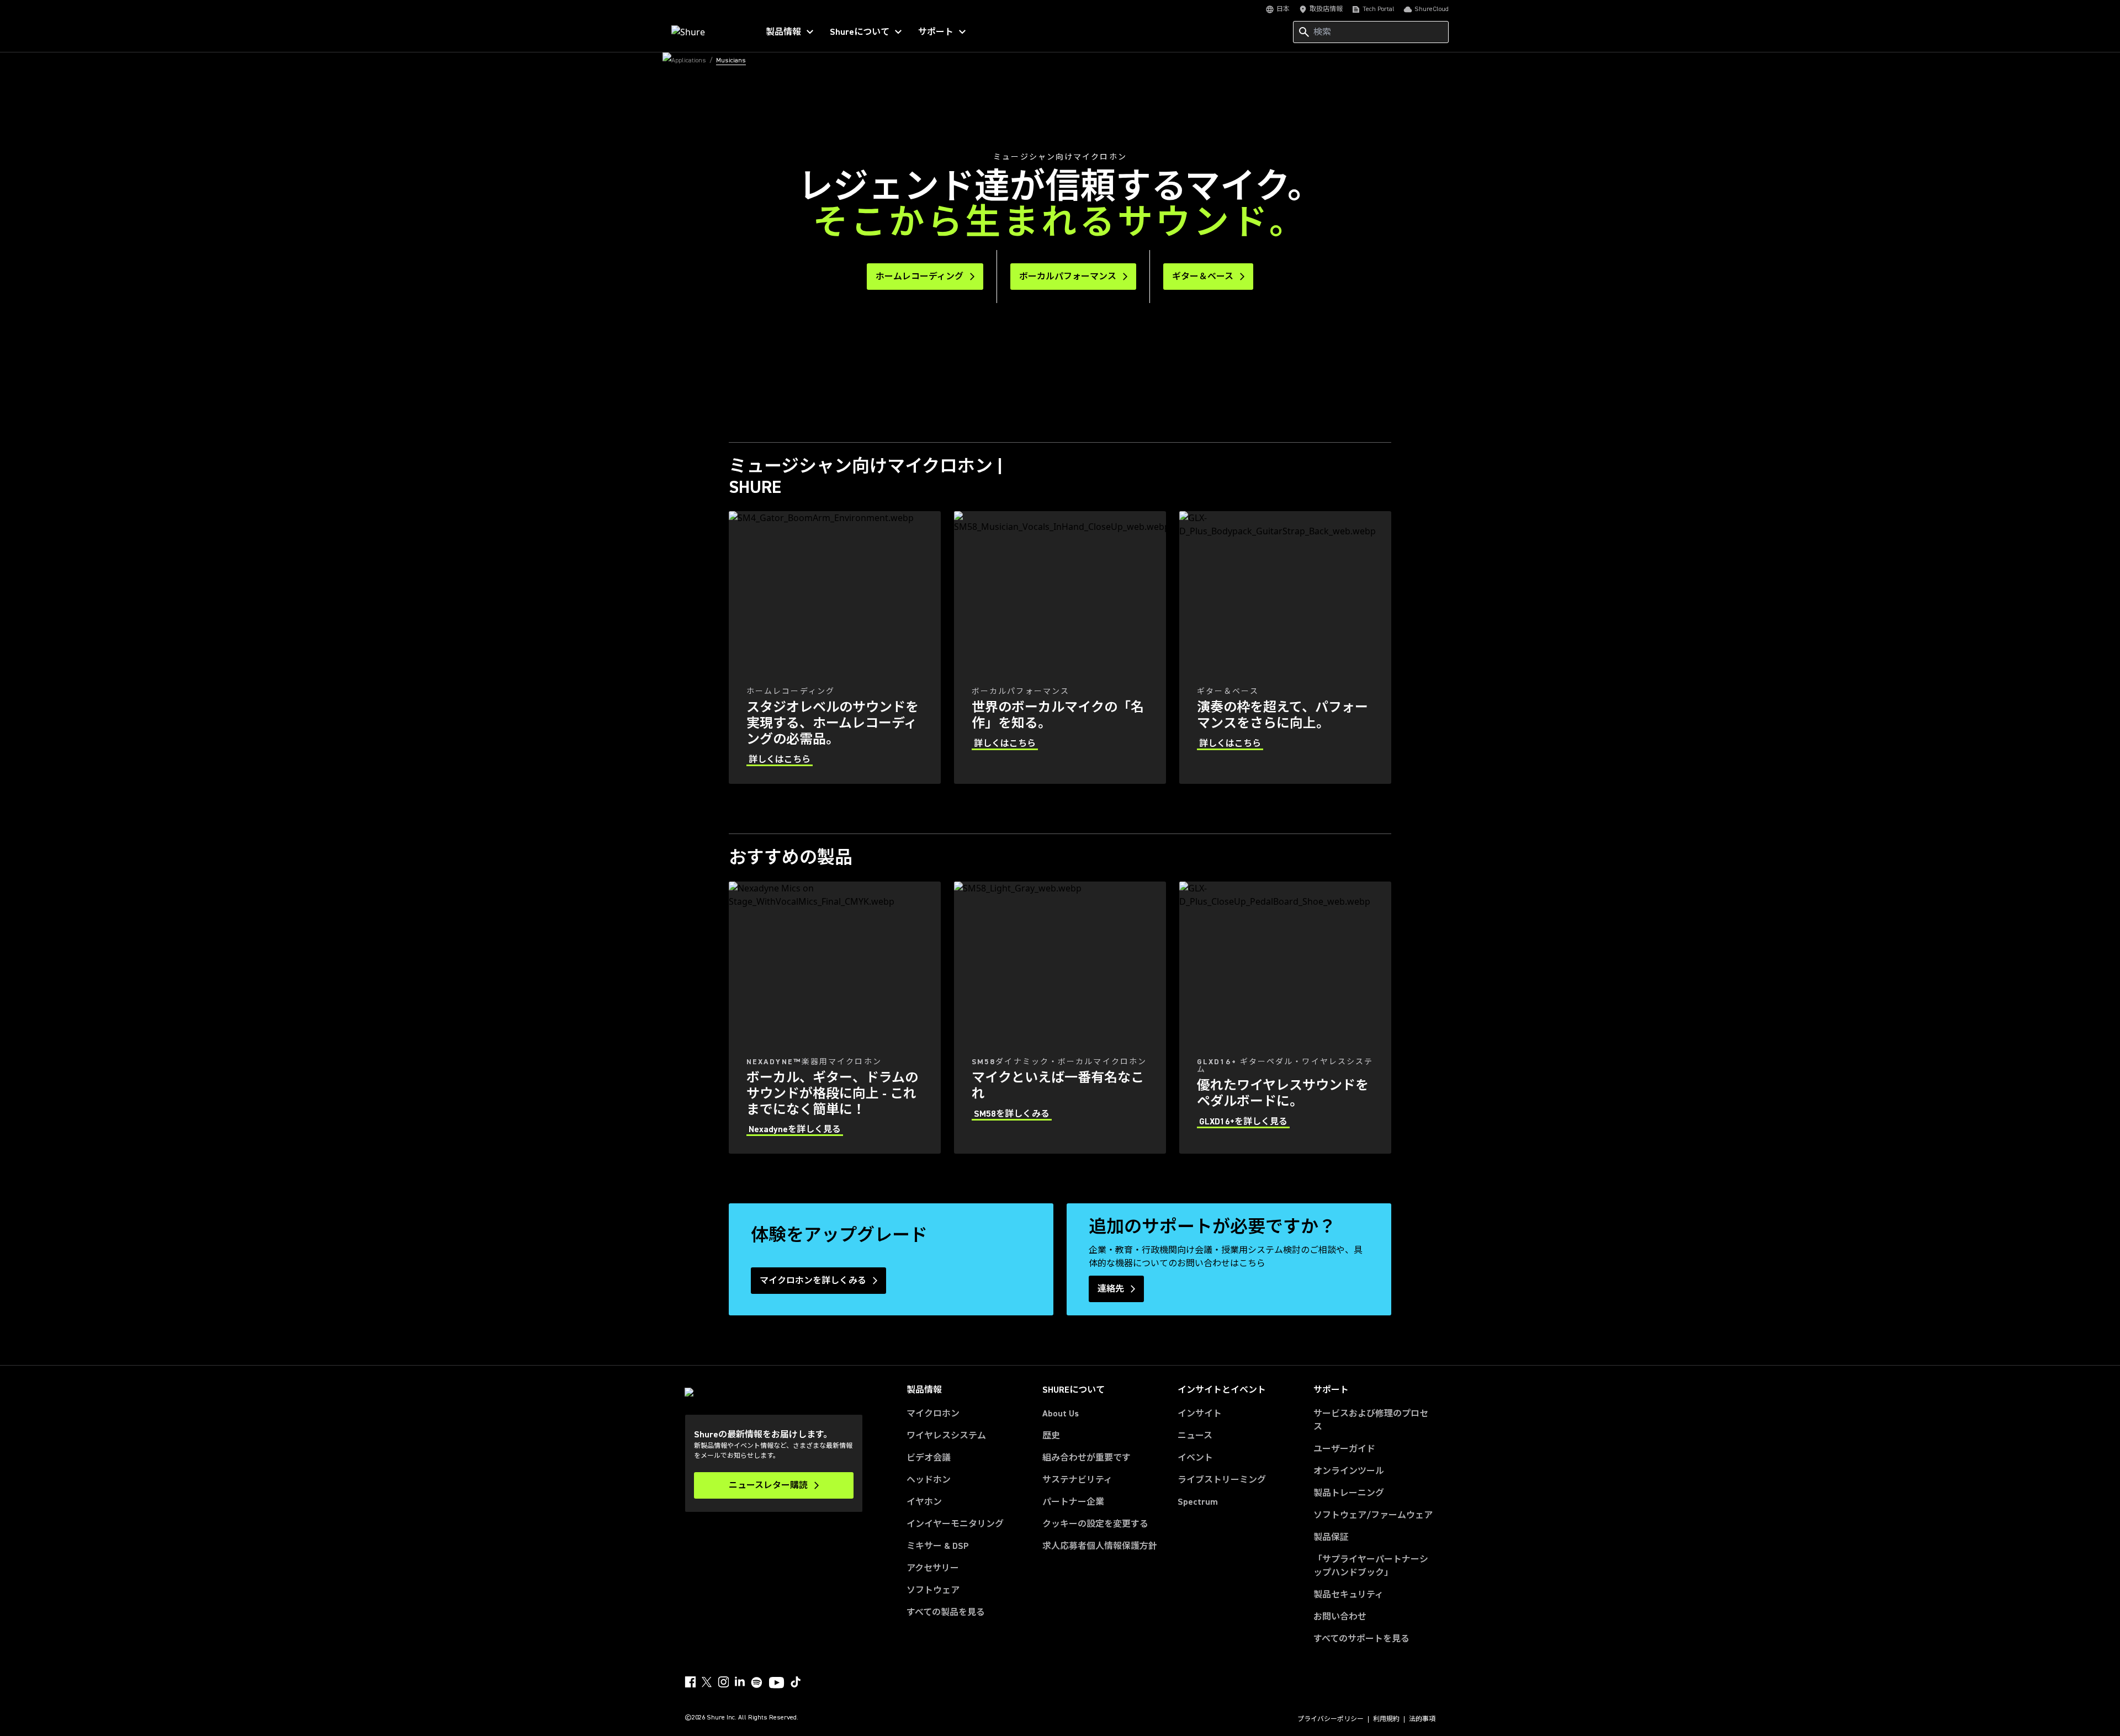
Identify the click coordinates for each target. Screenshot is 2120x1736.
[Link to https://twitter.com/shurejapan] (707, 1682)
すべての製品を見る (946, 1612)
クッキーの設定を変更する (1095, 1524)
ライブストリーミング (1222, 1480)
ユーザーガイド (1344, 1449)
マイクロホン (933, 1414)
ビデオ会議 (929, 1458)
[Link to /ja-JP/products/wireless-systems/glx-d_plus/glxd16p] (1285, 1018)
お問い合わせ (1340, 1617)
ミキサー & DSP (938, 1546)
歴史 (1051, 1436)
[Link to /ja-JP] (707, 32)
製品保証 (1331, 1537)
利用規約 (1386, 1719)
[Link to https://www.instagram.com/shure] (723, 1682)
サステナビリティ (1077, 1480)
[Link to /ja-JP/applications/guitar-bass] (1285, 647)
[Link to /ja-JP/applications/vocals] (1060, 647)
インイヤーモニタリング (955, 1524)
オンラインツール (1349, 1471)
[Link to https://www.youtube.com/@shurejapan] (777, 1684)
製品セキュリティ (1348, 1595)
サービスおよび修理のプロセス (1371, 1420)
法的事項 (1422, 1719)
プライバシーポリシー (1331, 1719)
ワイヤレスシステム (946, 1436)
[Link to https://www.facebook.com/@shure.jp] (690, 1682)
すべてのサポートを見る (1361, 1639)
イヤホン (924, 1502)
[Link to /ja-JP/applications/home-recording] (835, 647)
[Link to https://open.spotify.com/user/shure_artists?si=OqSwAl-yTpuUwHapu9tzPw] (757, 1682)
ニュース (1195, 1436)
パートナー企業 (1073, 1502)
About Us (1061, 1414)
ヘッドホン (929, 1480)
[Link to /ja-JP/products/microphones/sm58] (1060, 1018)
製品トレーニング (1349, 1493)
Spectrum (1198, 1502)
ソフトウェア (933, 1590)
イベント (1195, 1458)
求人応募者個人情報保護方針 (1100, 1546)
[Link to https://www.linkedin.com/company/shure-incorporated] (740, 1682)
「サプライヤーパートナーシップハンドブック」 (1374, 1566)
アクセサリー (933, 1568)
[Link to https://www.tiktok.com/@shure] (796, 1682)
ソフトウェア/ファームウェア (1373, 1515)
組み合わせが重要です (1086, 1458)
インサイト (1200, 1414)
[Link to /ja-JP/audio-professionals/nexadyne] (835, 1018)
